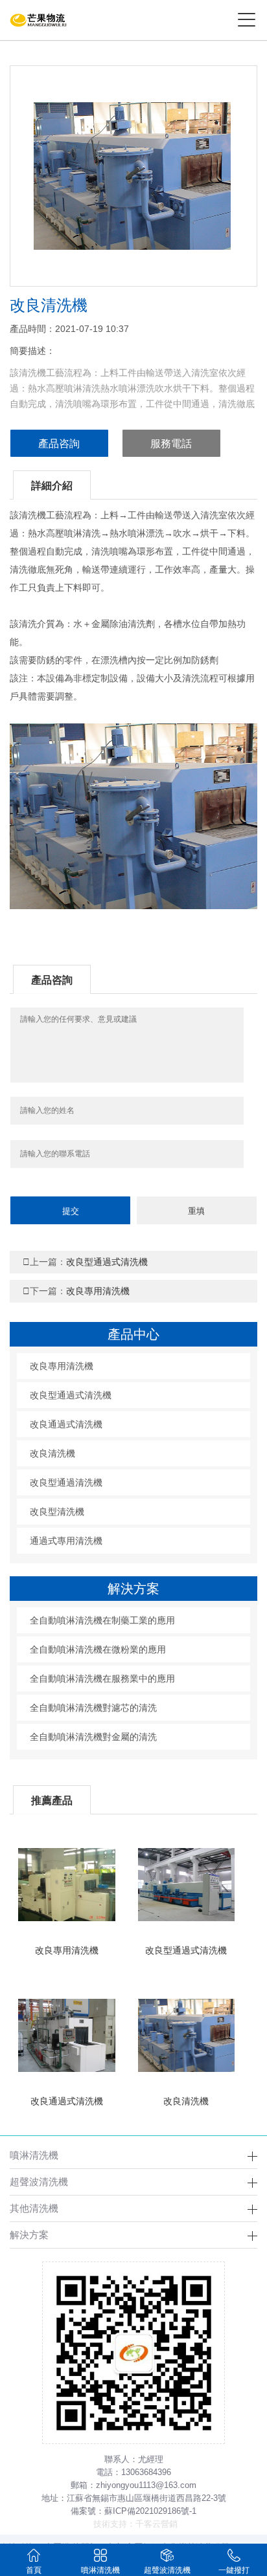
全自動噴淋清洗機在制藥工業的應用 (102, 1620)
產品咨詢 (59, 444)
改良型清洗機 (57, 1512)
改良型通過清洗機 (66, 1482)
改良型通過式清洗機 (85, 1262)
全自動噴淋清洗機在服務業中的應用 (102, 1679)
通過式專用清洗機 (66, 1541)
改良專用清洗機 (76, 1291)
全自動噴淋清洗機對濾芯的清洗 (93, 1708)
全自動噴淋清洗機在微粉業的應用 (98, 1649)
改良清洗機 (52, 1453)
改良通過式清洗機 (66, 1424)
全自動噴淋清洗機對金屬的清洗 (93, 1737)
